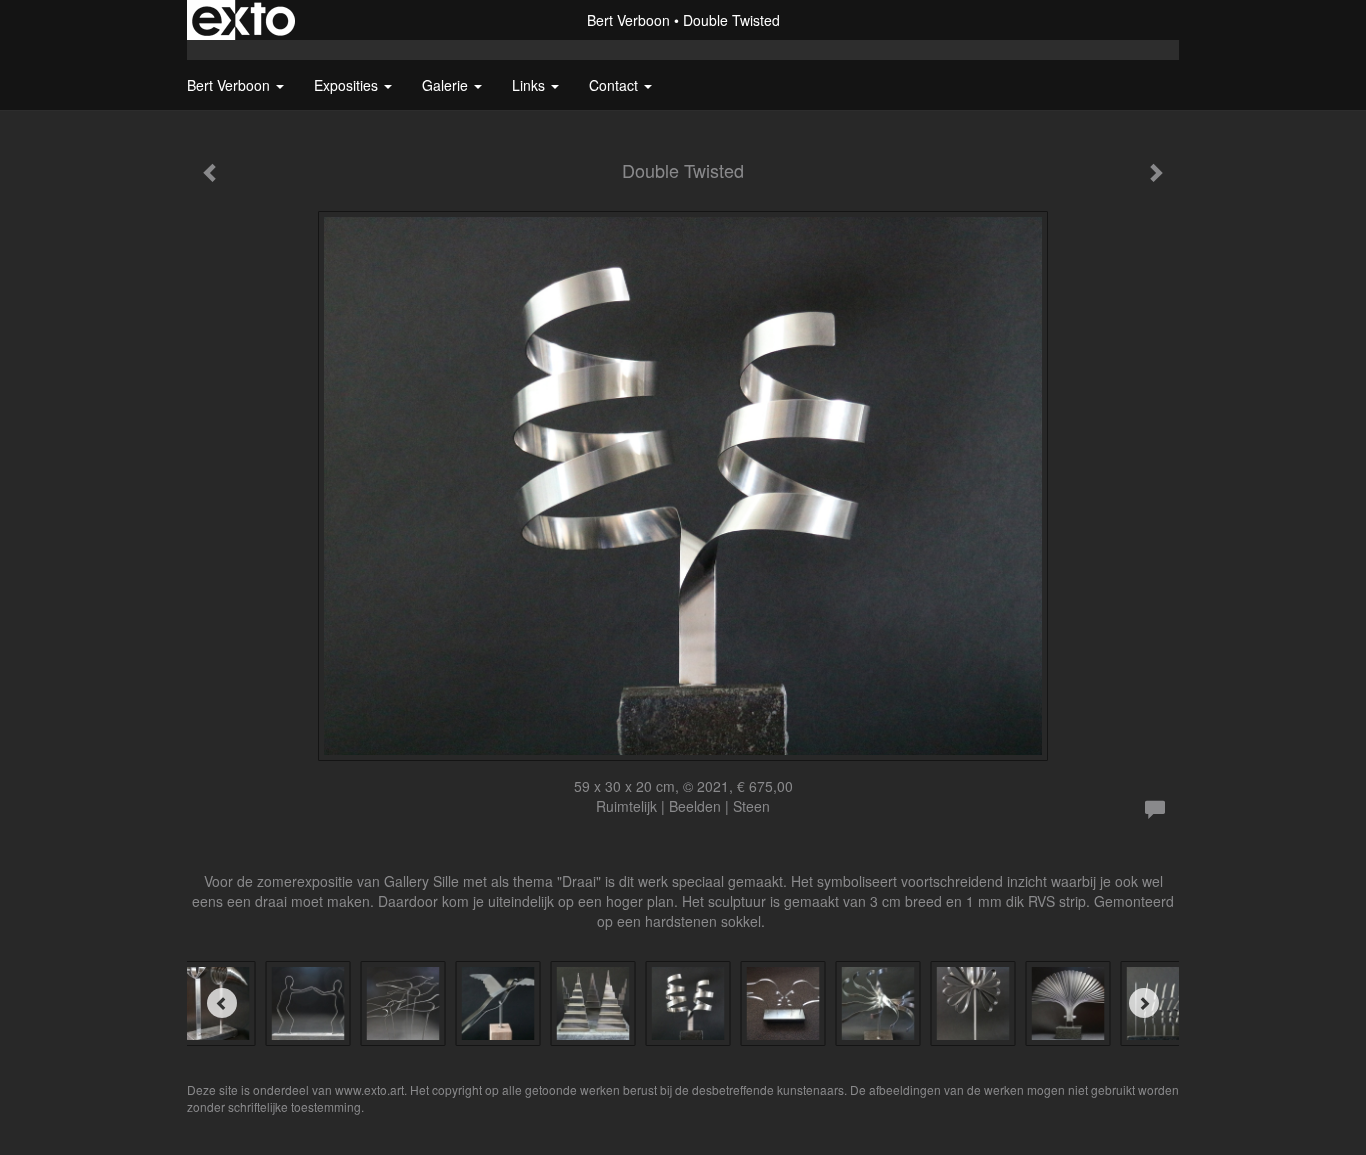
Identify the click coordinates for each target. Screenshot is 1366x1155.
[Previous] (222, 1003)
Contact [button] (615, 85)
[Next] (1144, 1003)
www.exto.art (369, 1089)
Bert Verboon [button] (230, 85)
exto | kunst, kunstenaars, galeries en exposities (243, 20)
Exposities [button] (348, 85)
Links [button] (530, 85)
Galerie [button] (447, 85)
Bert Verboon (628, 20)
